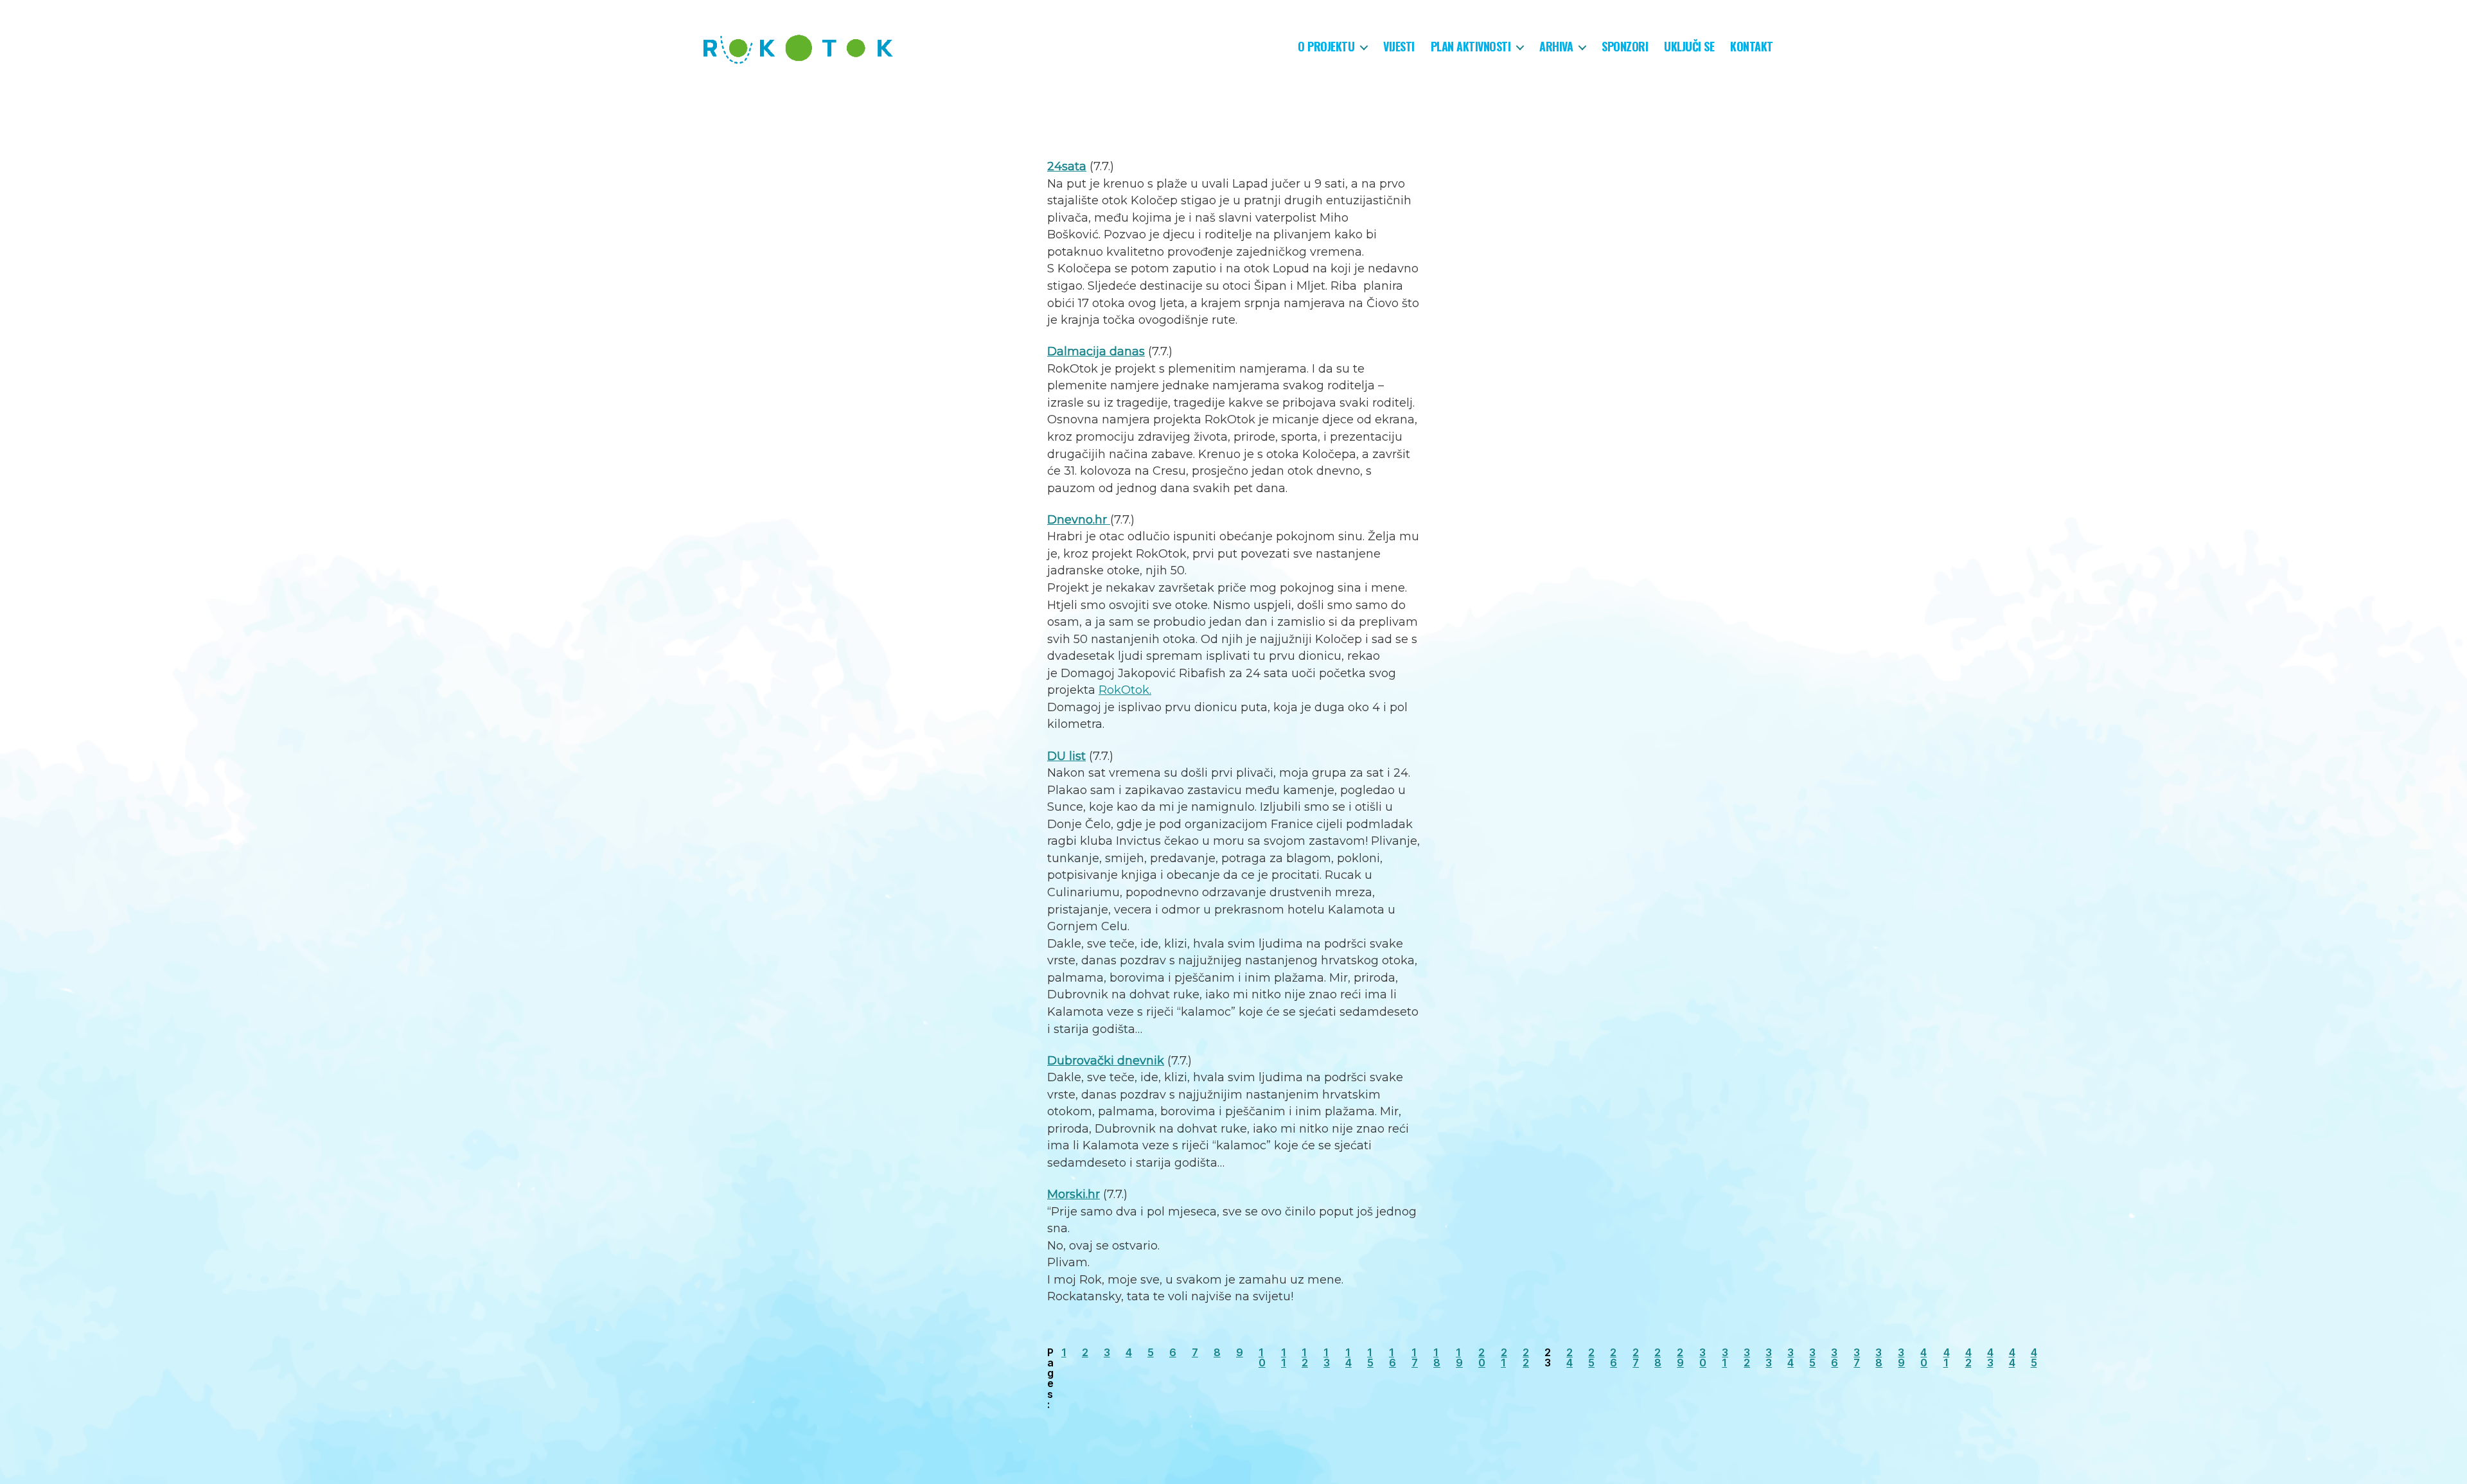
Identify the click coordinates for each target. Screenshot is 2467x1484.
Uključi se (1689, 47)
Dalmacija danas (1096, 351)
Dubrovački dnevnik (1106, 1061)
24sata (1067, 166)
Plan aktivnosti (1471, 47)
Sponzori (1625, 47)
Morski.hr (1074, 1194)
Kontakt (1752, 47)
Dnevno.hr (1079, 520)
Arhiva (1556, 47)
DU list (1066, 756)
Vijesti (1399, 47)
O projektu (1326, 47)
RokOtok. (1125, 690)
